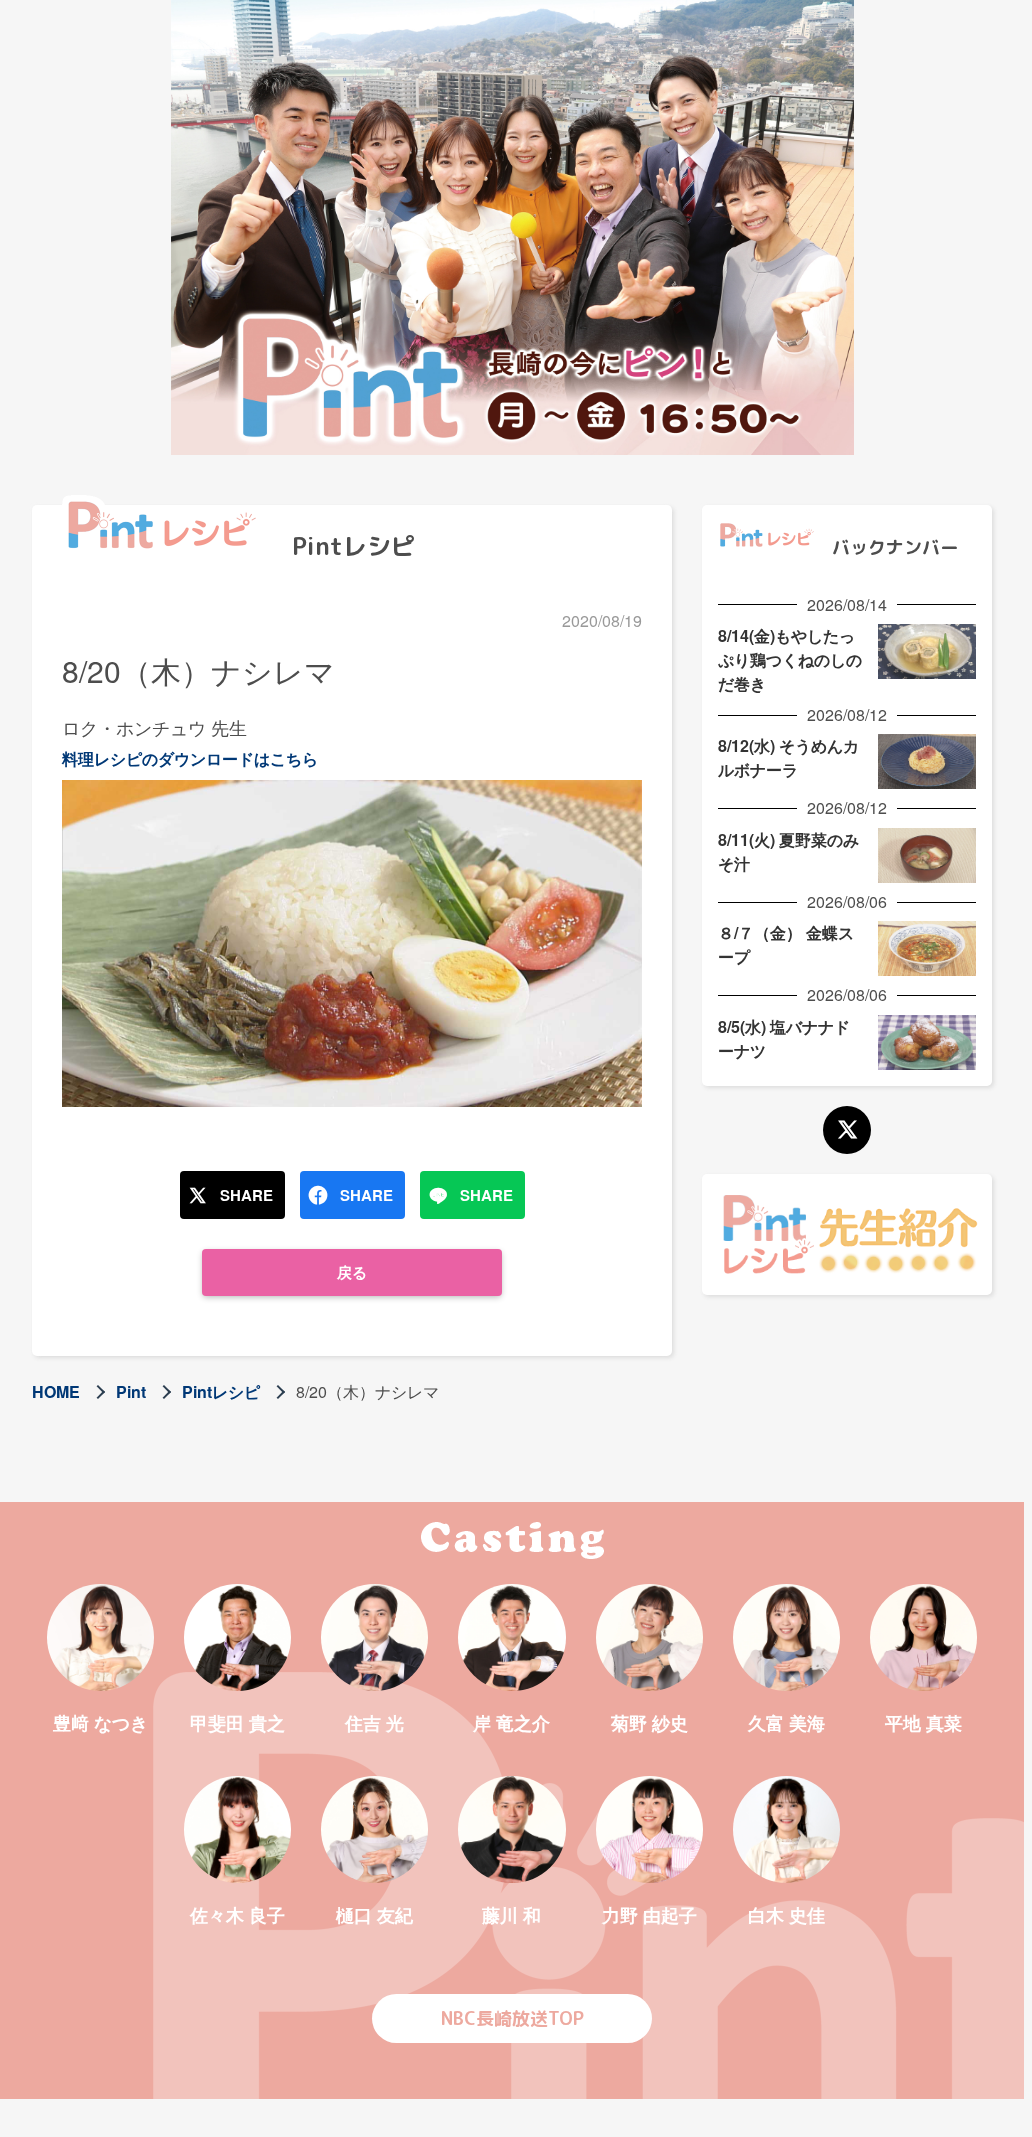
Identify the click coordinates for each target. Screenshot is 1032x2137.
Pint (131, 1391)
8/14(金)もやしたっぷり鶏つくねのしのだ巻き (790, 659)
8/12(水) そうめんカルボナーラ (788, 757)
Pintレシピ (221, 1391)
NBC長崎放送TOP (512, 2018)
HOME (56, 1391)
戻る (352, 1272)
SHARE (246, 1195)
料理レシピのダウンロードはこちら (190, 758)
